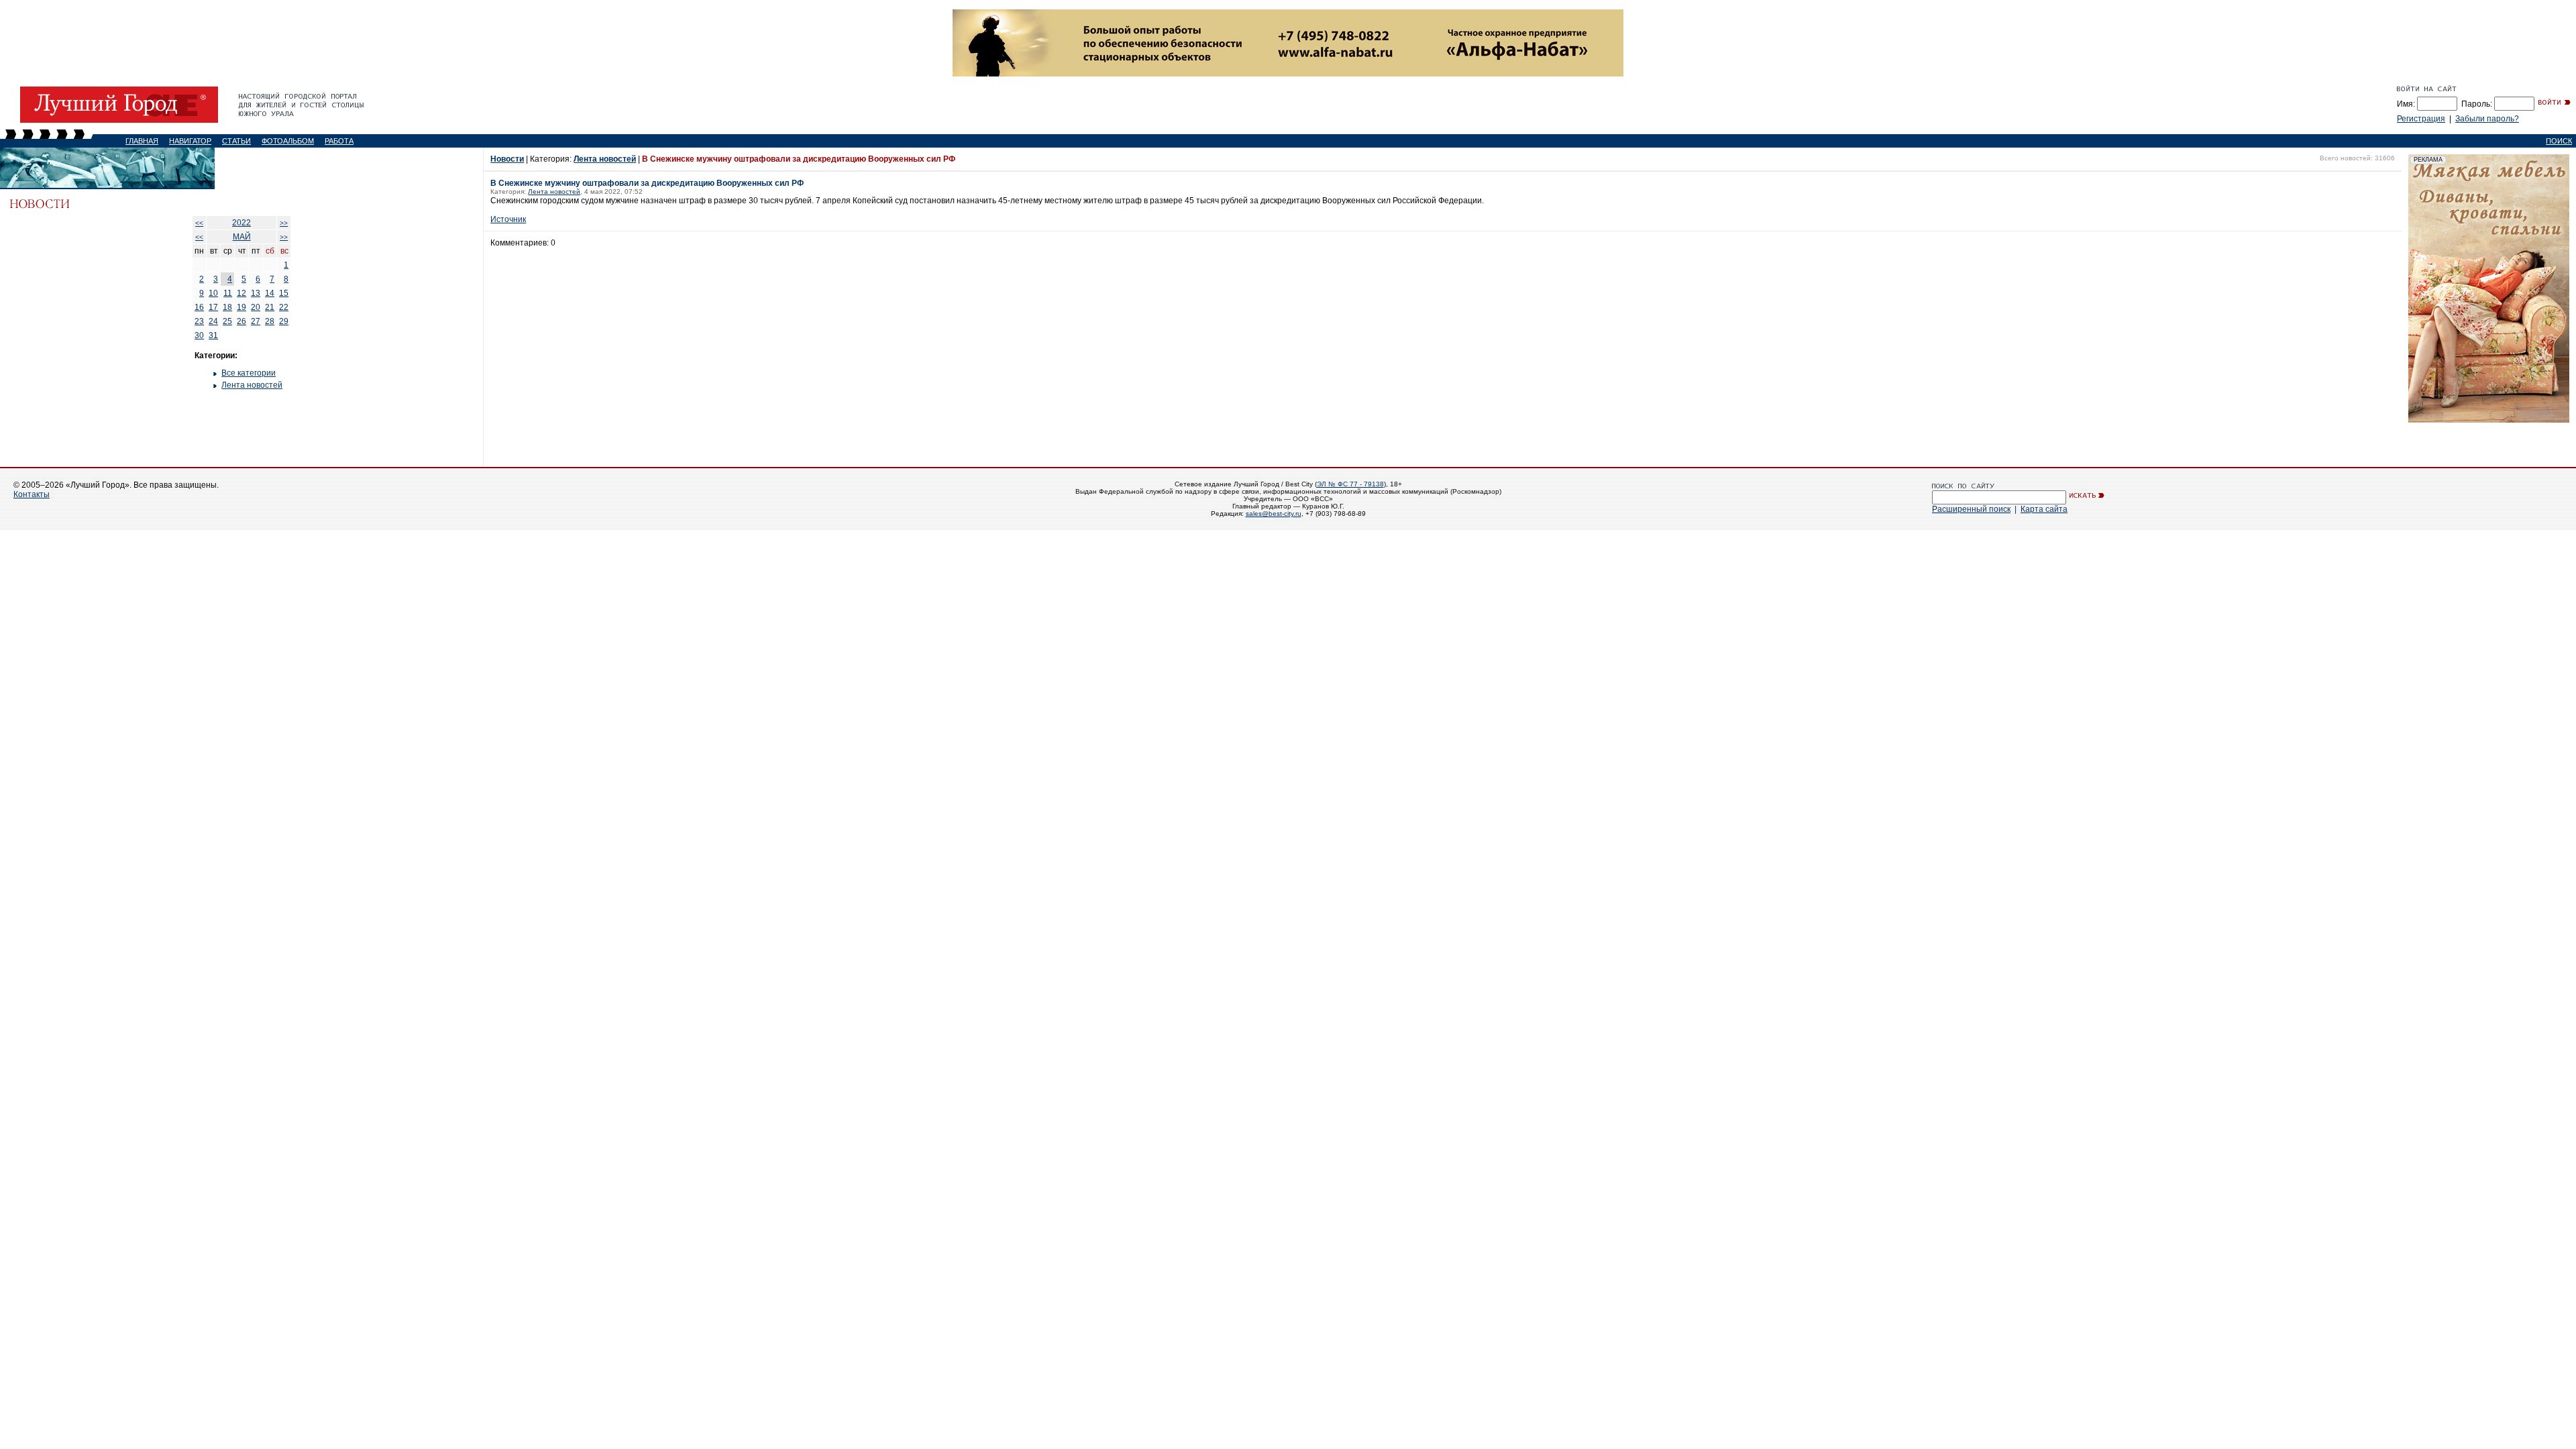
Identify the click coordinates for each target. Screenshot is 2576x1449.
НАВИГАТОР (190, 141)
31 (213, 335)
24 (213, 321)
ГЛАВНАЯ (142, 141)
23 (199, 321)
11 (228, 293)
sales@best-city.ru (1274, 514)
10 (213, 293)
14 (270, 293)
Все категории (249, 373)
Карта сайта (2044, 509)
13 (256, 293)
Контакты (32, 494)
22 (284, 307)
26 (241, 321)
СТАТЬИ (236, 141)
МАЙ (242, 237)
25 (227, 321)
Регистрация (2421, 119)
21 (270, 307)
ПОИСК (2559, 141)
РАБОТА (339, 141)
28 (270, 321)
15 (284, 293)
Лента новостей (252, 385)
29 (284, 321)
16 (199, 307)
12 (241, 293)
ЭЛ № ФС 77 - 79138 (1350, 484)
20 (256, 307)
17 (213, 307)
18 (227, 307)
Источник (508, 219)
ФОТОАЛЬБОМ (288, 141)
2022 (241, 223)
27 (256, 321)
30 (199, 335)
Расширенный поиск (1971, 509)
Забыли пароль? (2487, 119)
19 (241, 307)
